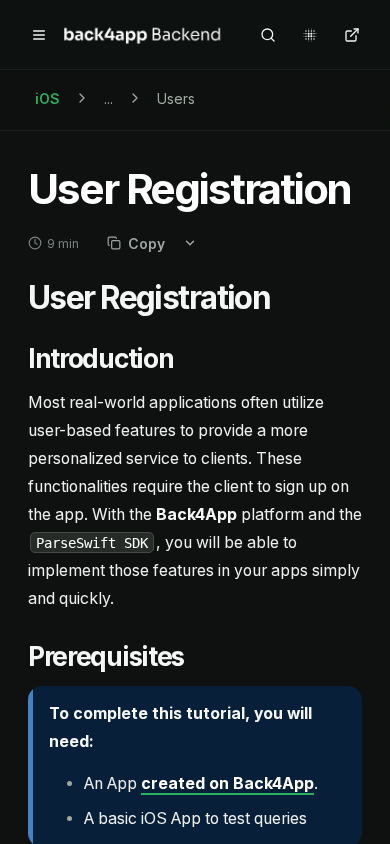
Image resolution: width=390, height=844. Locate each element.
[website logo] (143, 35)
